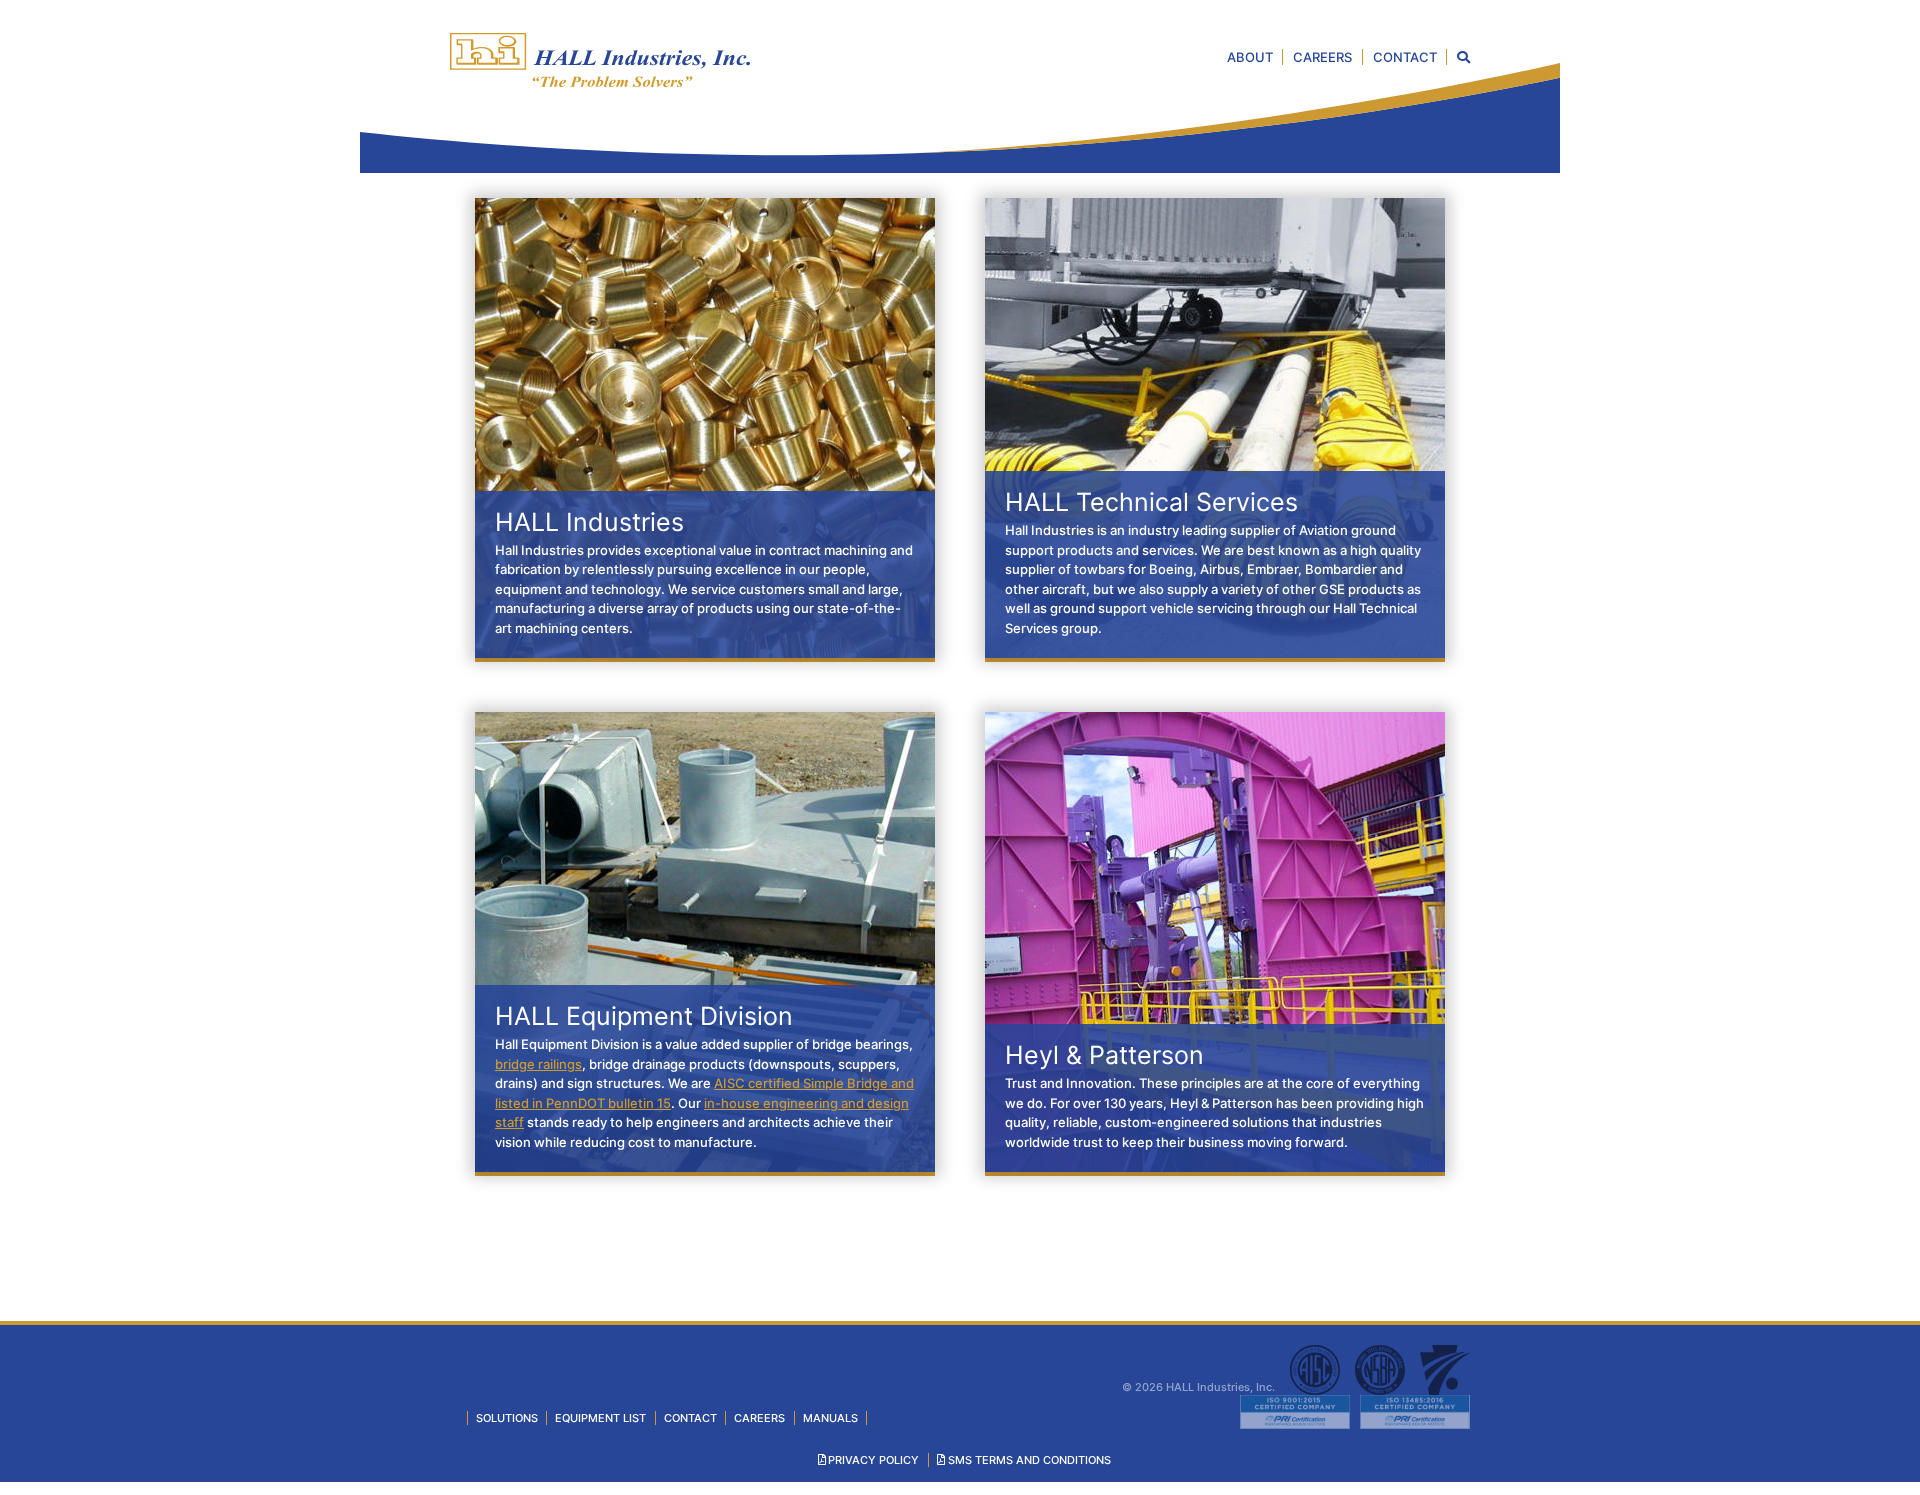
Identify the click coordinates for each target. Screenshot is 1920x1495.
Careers (1322, 57)
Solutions (507, 1418)
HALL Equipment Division (644, 1016)
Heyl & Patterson (1104, 1055)
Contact (1405, 57)
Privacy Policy (873, 1460)
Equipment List (600, 1418)
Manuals (830, 1418)
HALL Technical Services (1151, 502)
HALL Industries (589, 522)
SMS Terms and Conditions (1029, 1460)
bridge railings (538, 1064)
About (1250, 57)
